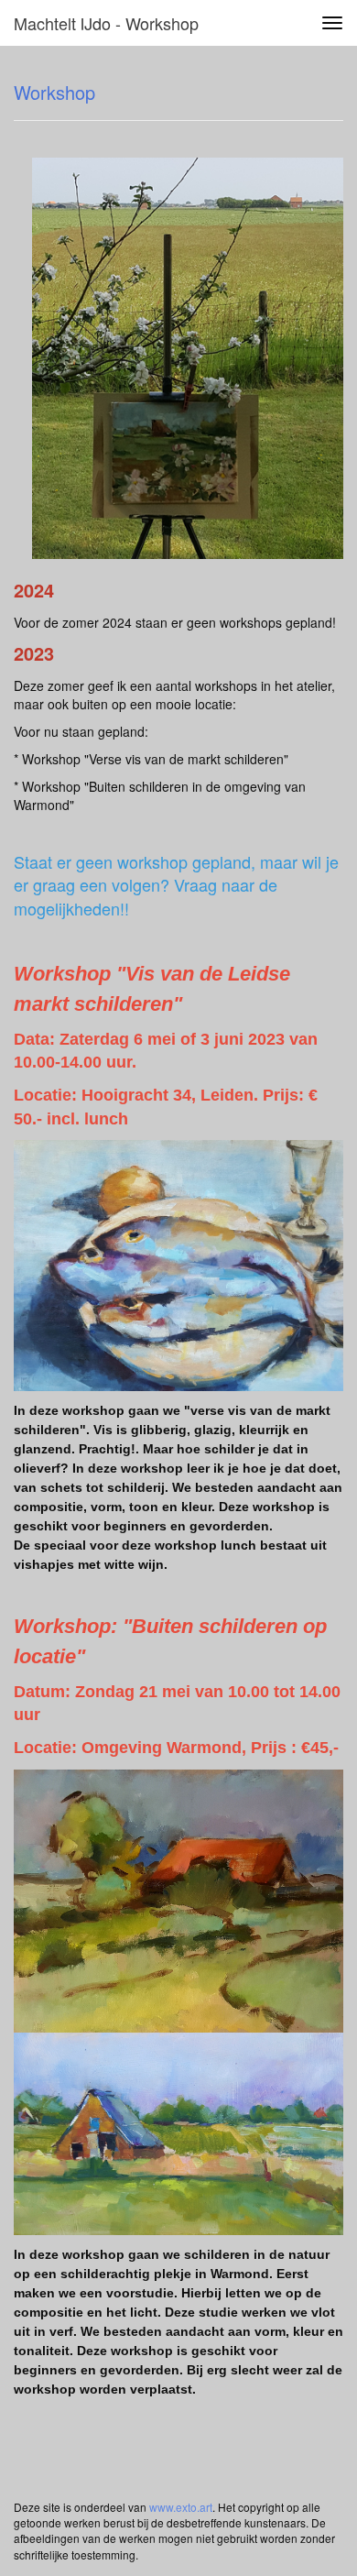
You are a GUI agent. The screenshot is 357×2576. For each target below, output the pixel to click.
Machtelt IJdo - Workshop (106, 23)
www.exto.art (181, 2507)
